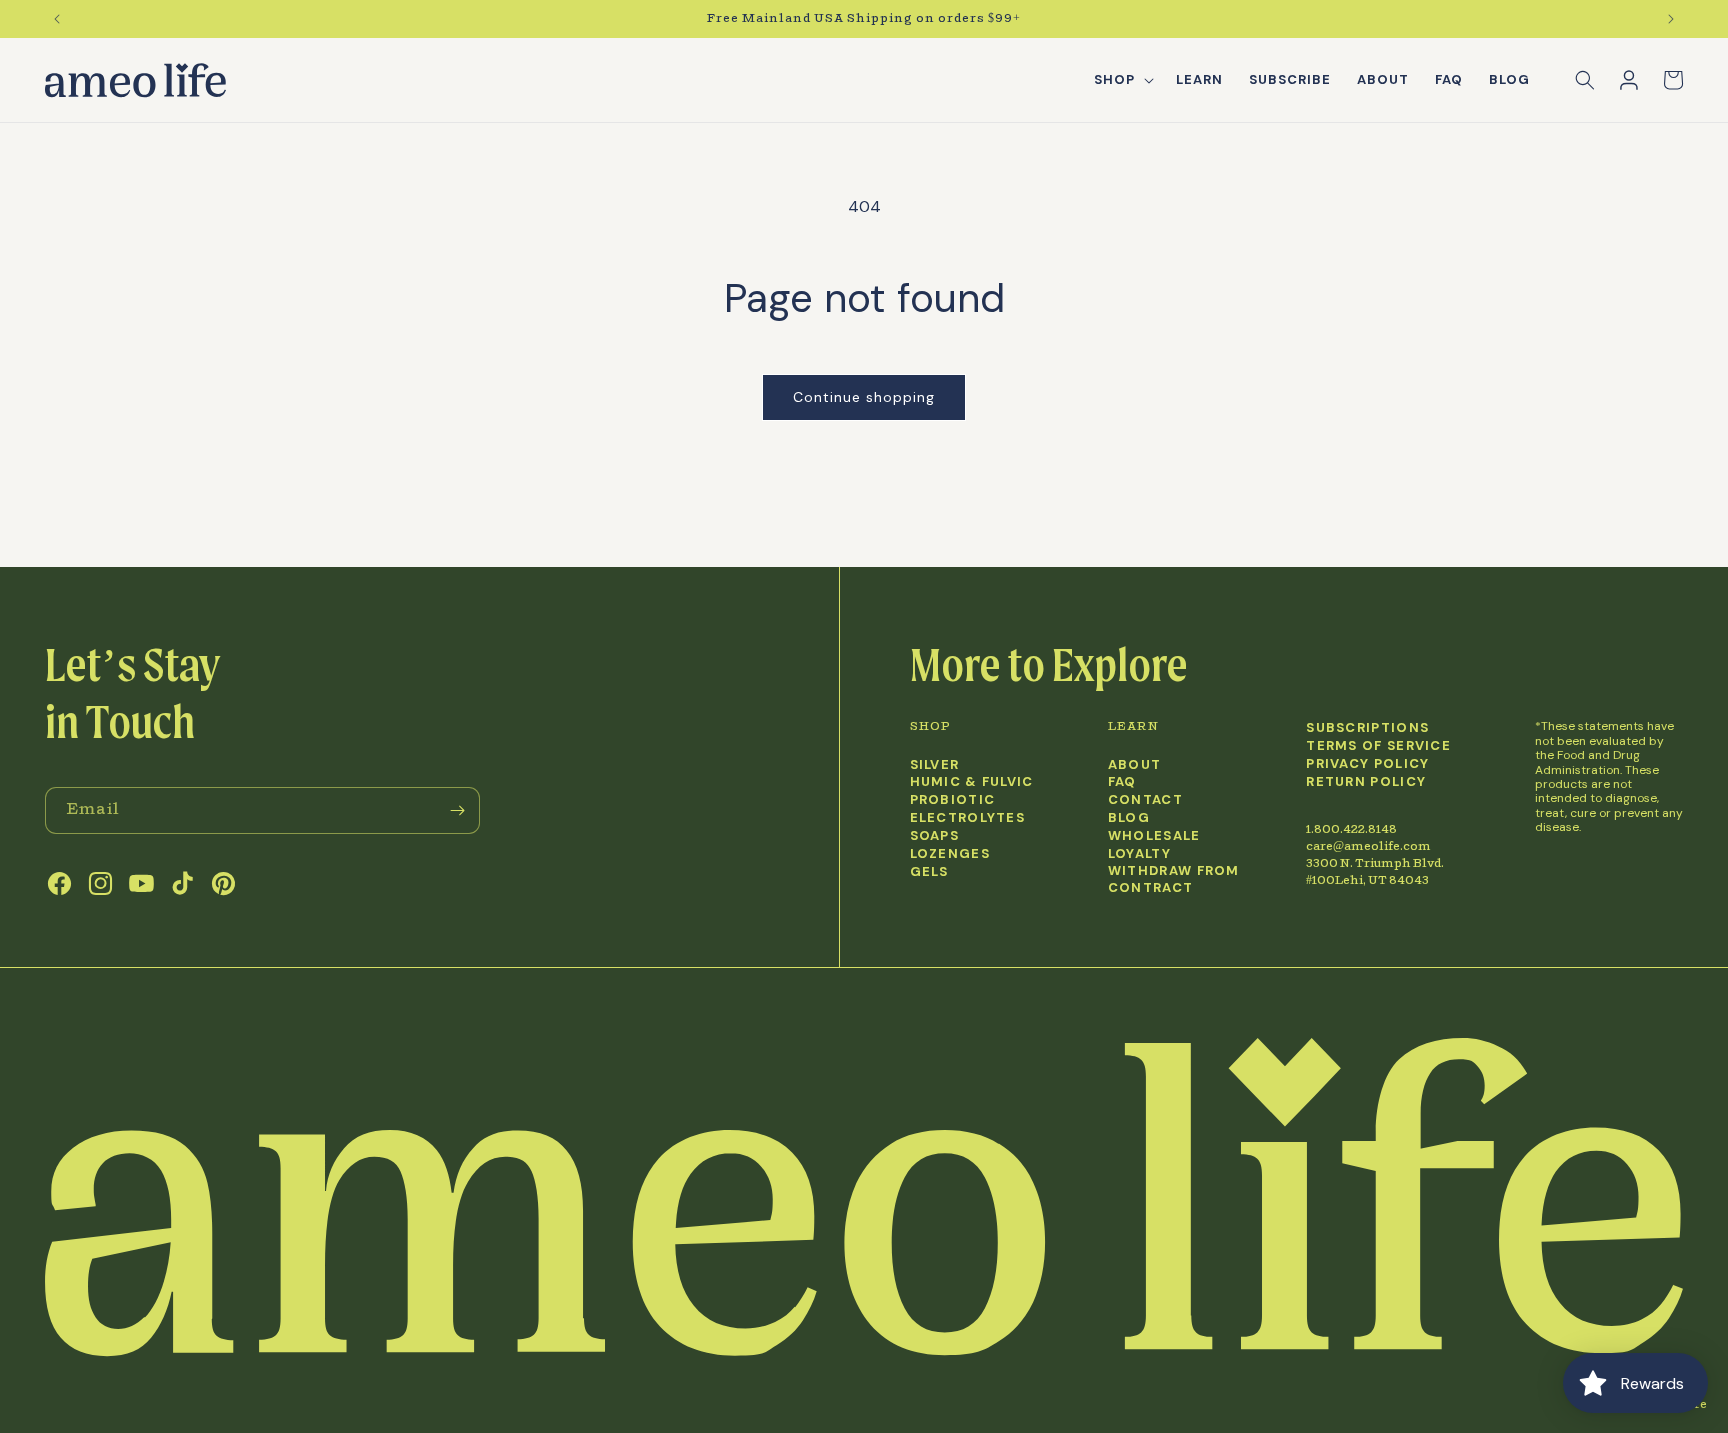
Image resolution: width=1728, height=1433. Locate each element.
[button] (1122, 80)
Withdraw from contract (1174, 879)
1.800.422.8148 (1351, 829)
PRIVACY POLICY (1367, 764)
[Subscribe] (457, 810)
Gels (929, 872)
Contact (1145, 800)
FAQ (1122, 782)
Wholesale (1154, 836)
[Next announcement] (1671, 19)
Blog (1129, 818)
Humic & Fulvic (972, 782)
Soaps (935, 836)
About (1135, 765)
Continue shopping (864, 397)
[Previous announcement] (57, 19)
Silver (935, 765)
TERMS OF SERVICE (1378, 746)
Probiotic (953, 800)
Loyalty (1139, 854)
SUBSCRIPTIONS (1367, 728)
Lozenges (950, 854)
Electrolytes (968, 818)
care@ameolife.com (1368, 846)
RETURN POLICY (1366, 782)
